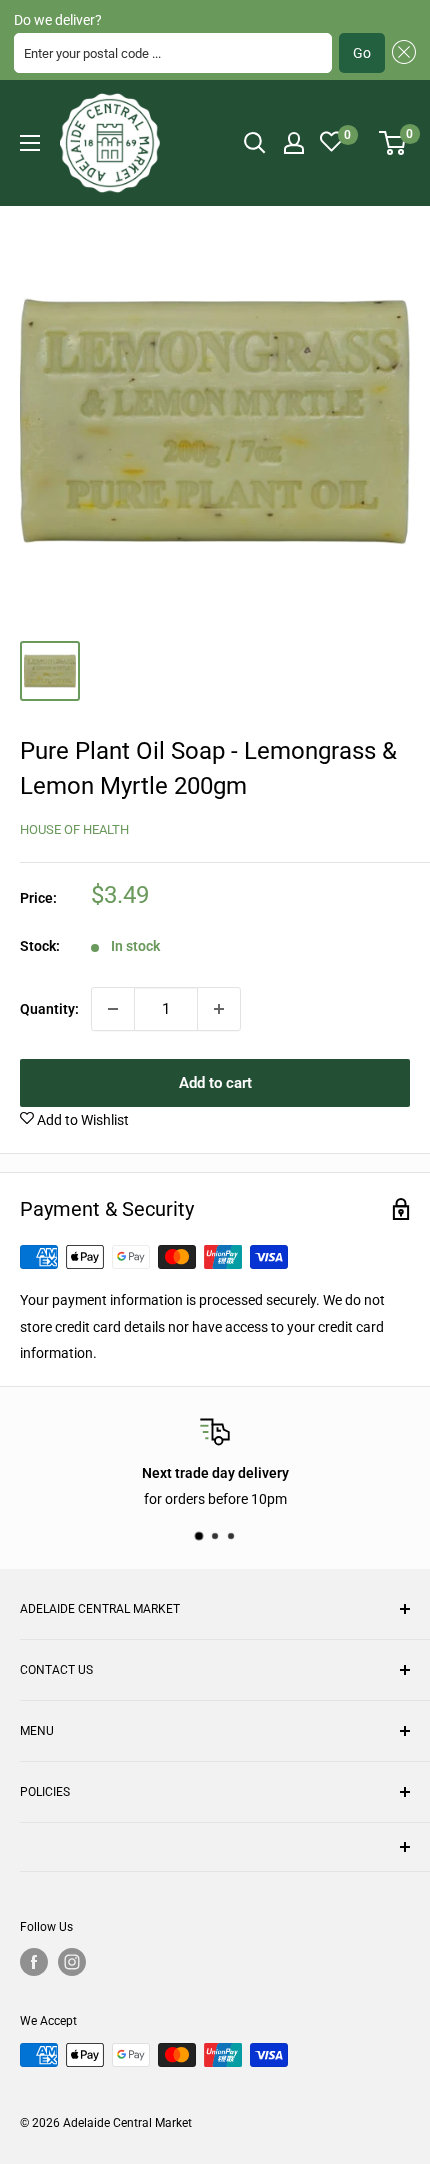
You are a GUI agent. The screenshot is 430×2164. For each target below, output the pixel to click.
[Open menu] (30, 143)
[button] (400, 53)
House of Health (74, 829)
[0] (393, 143)
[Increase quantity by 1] (219, 1009)
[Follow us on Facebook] (34, 1962)
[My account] (294, 143)
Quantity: (49, 1009)
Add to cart (215, 1083)
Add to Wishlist (81, 1120)
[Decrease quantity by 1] (113, 1009)
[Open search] (255, 143)
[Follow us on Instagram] (72, 1962)
